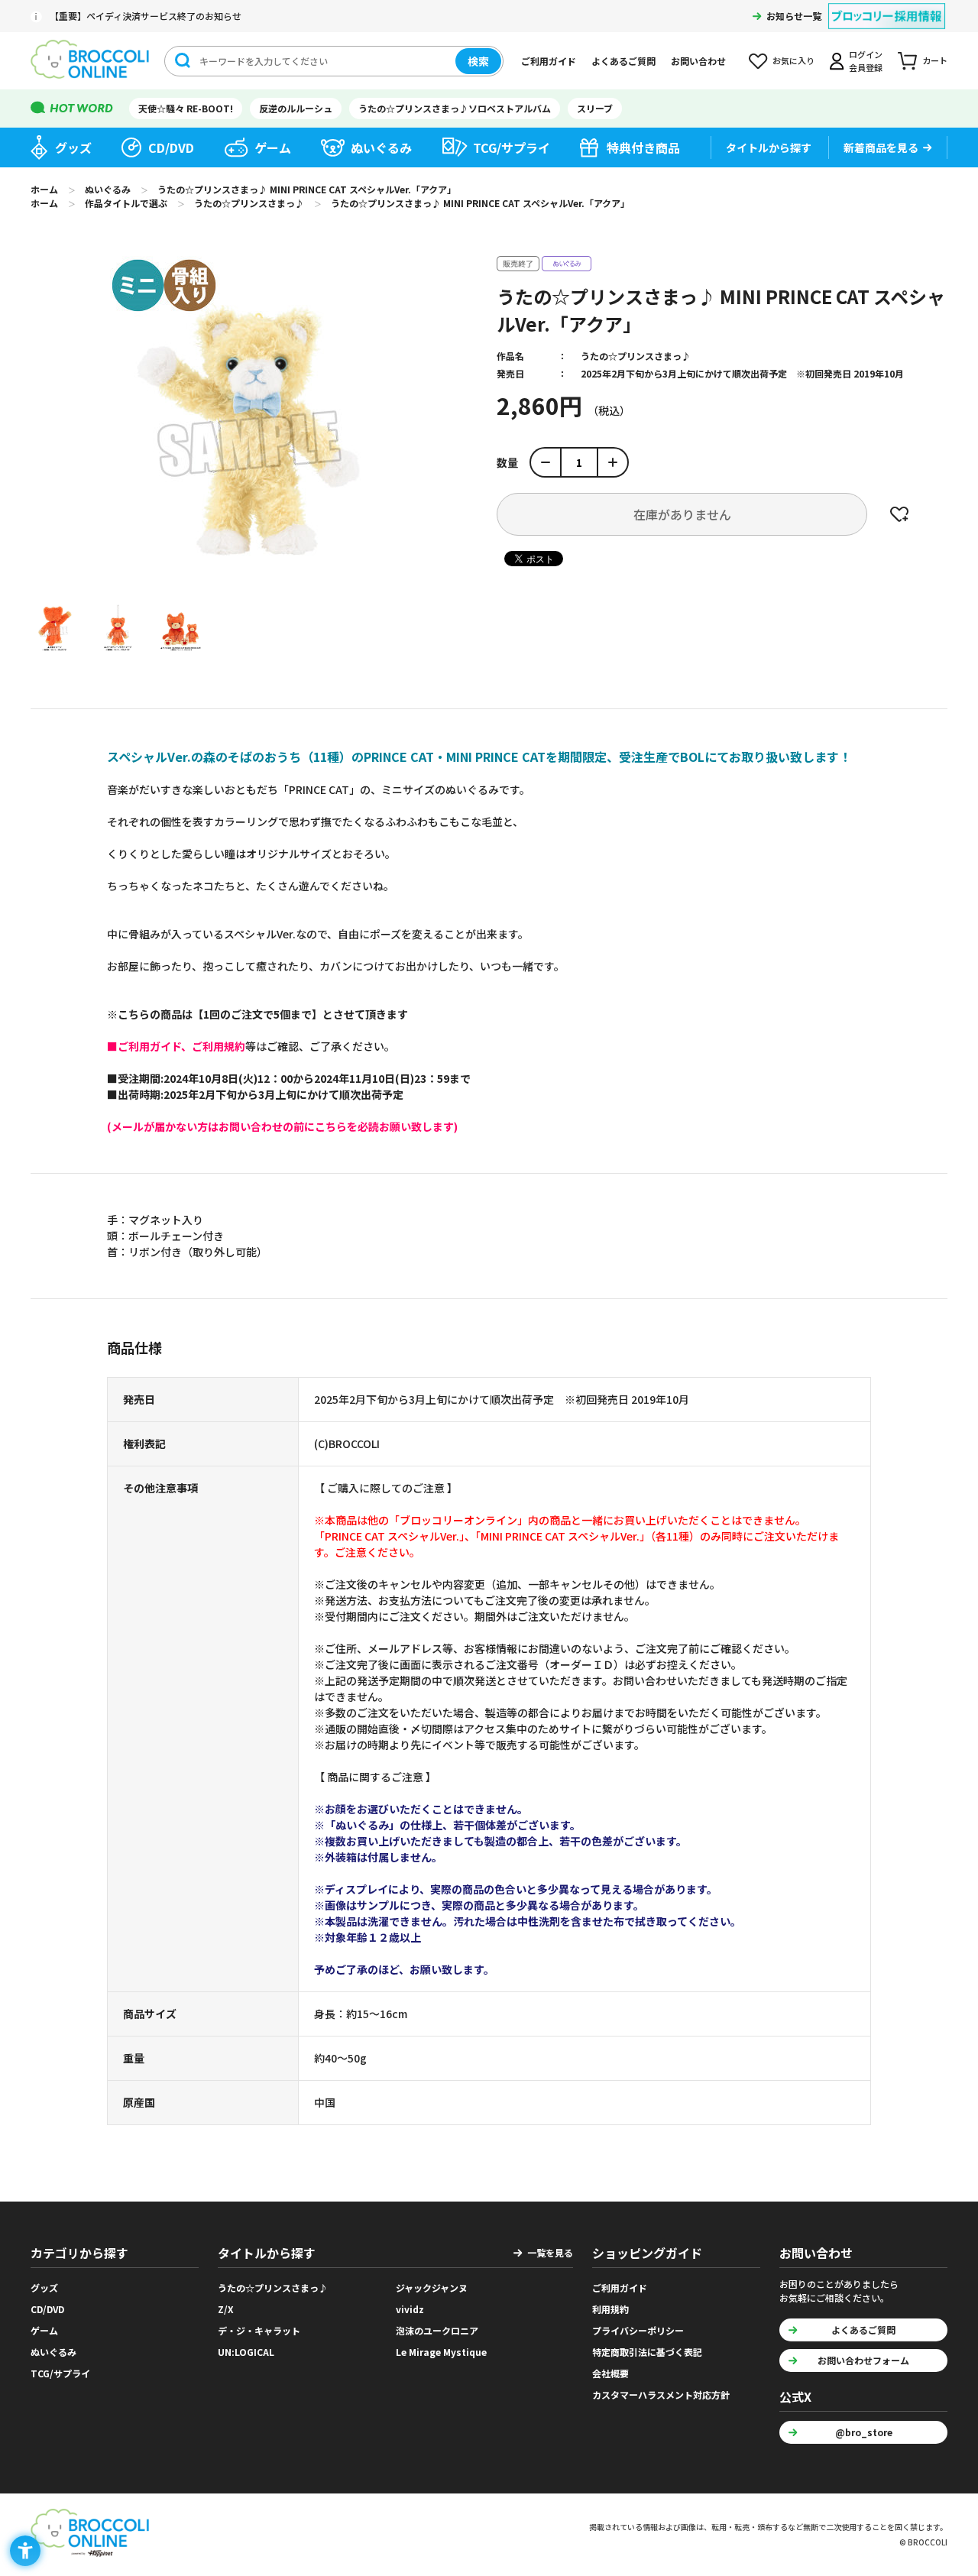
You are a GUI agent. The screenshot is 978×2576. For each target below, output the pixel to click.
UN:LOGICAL (246, 2352)
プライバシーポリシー (638, 2330)
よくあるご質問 (623, 61)
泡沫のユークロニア (437, 2330)
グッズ (73, 147)
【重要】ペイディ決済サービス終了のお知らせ (146, 16)
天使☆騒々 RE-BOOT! (186, 108)
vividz (410, 2309)
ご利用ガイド (549, 61)
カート (935, 60)
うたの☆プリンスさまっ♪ (636, 356)
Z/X (226, 2309)
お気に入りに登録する (899, 514)
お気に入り (793, 60)
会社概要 (610, 2373)
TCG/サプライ (512, 147)
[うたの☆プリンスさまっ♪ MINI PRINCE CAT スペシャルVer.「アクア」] (54, 627)
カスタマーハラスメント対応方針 (661, 2395)
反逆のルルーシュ (296, 108)
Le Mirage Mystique (441, 2352)
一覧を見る (550, 2252)
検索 (478, 61)
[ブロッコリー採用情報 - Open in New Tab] (887, 6)
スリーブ (595, 108)
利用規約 (610, 2309)
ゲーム (273, 147)
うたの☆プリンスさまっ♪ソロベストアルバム (455, 108)
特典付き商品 (643, 147)
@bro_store (864, 2432)
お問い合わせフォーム (863, 2360)
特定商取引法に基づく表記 (647, 2352)
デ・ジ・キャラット (259, 2330)
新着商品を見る (881, 147)
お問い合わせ (698, 61)
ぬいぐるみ (381, 147)
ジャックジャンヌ (432, 2288)
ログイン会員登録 (866, 61)
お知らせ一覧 (794, 16)
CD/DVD (171, 147)
